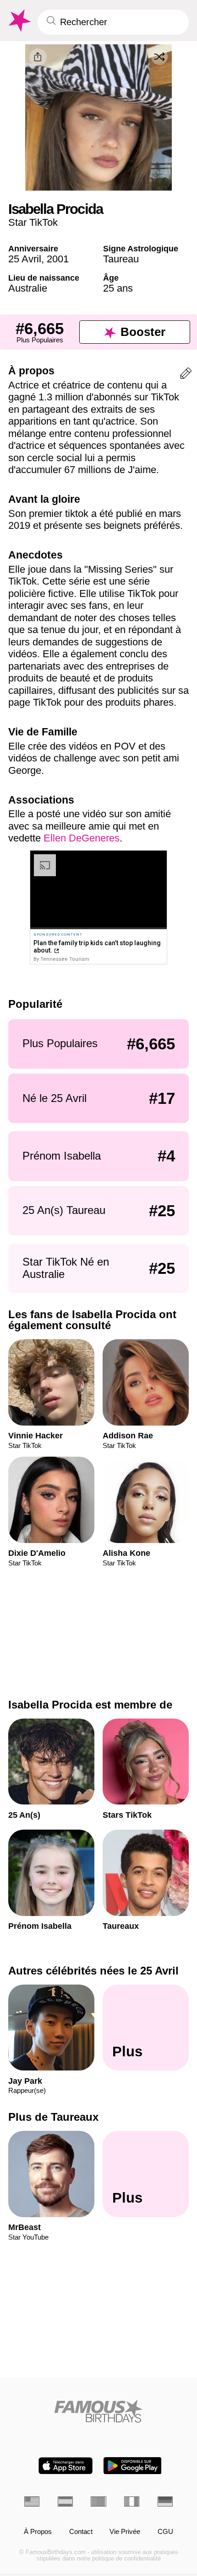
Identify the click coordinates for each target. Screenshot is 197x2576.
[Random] (159, 57)
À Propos (38, 2532)
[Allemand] (165, 2501)
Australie (28, 288)
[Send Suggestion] (186, 375)
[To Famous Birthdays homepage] (19, 21)
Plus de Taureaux (53, 2117)
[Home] (98, 2411)
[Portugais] (98, 2501)
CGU (165, 2532)
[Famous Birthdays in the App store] (66, 2466)
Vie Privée (125, 2532)
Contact (81, 2532)
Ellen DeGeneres (82, 838)
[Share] (38, 57)
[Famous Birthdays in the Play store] (133, 2466)
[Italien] (132, 2501)
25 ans (118, 288)
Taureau (121, 259)
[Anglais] (32, 2501)
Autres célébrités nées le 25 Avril (93, 1971)
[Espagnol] (65, 2501)
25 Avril (25, 259)
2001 (58, 259)
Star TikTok (33, 222)
